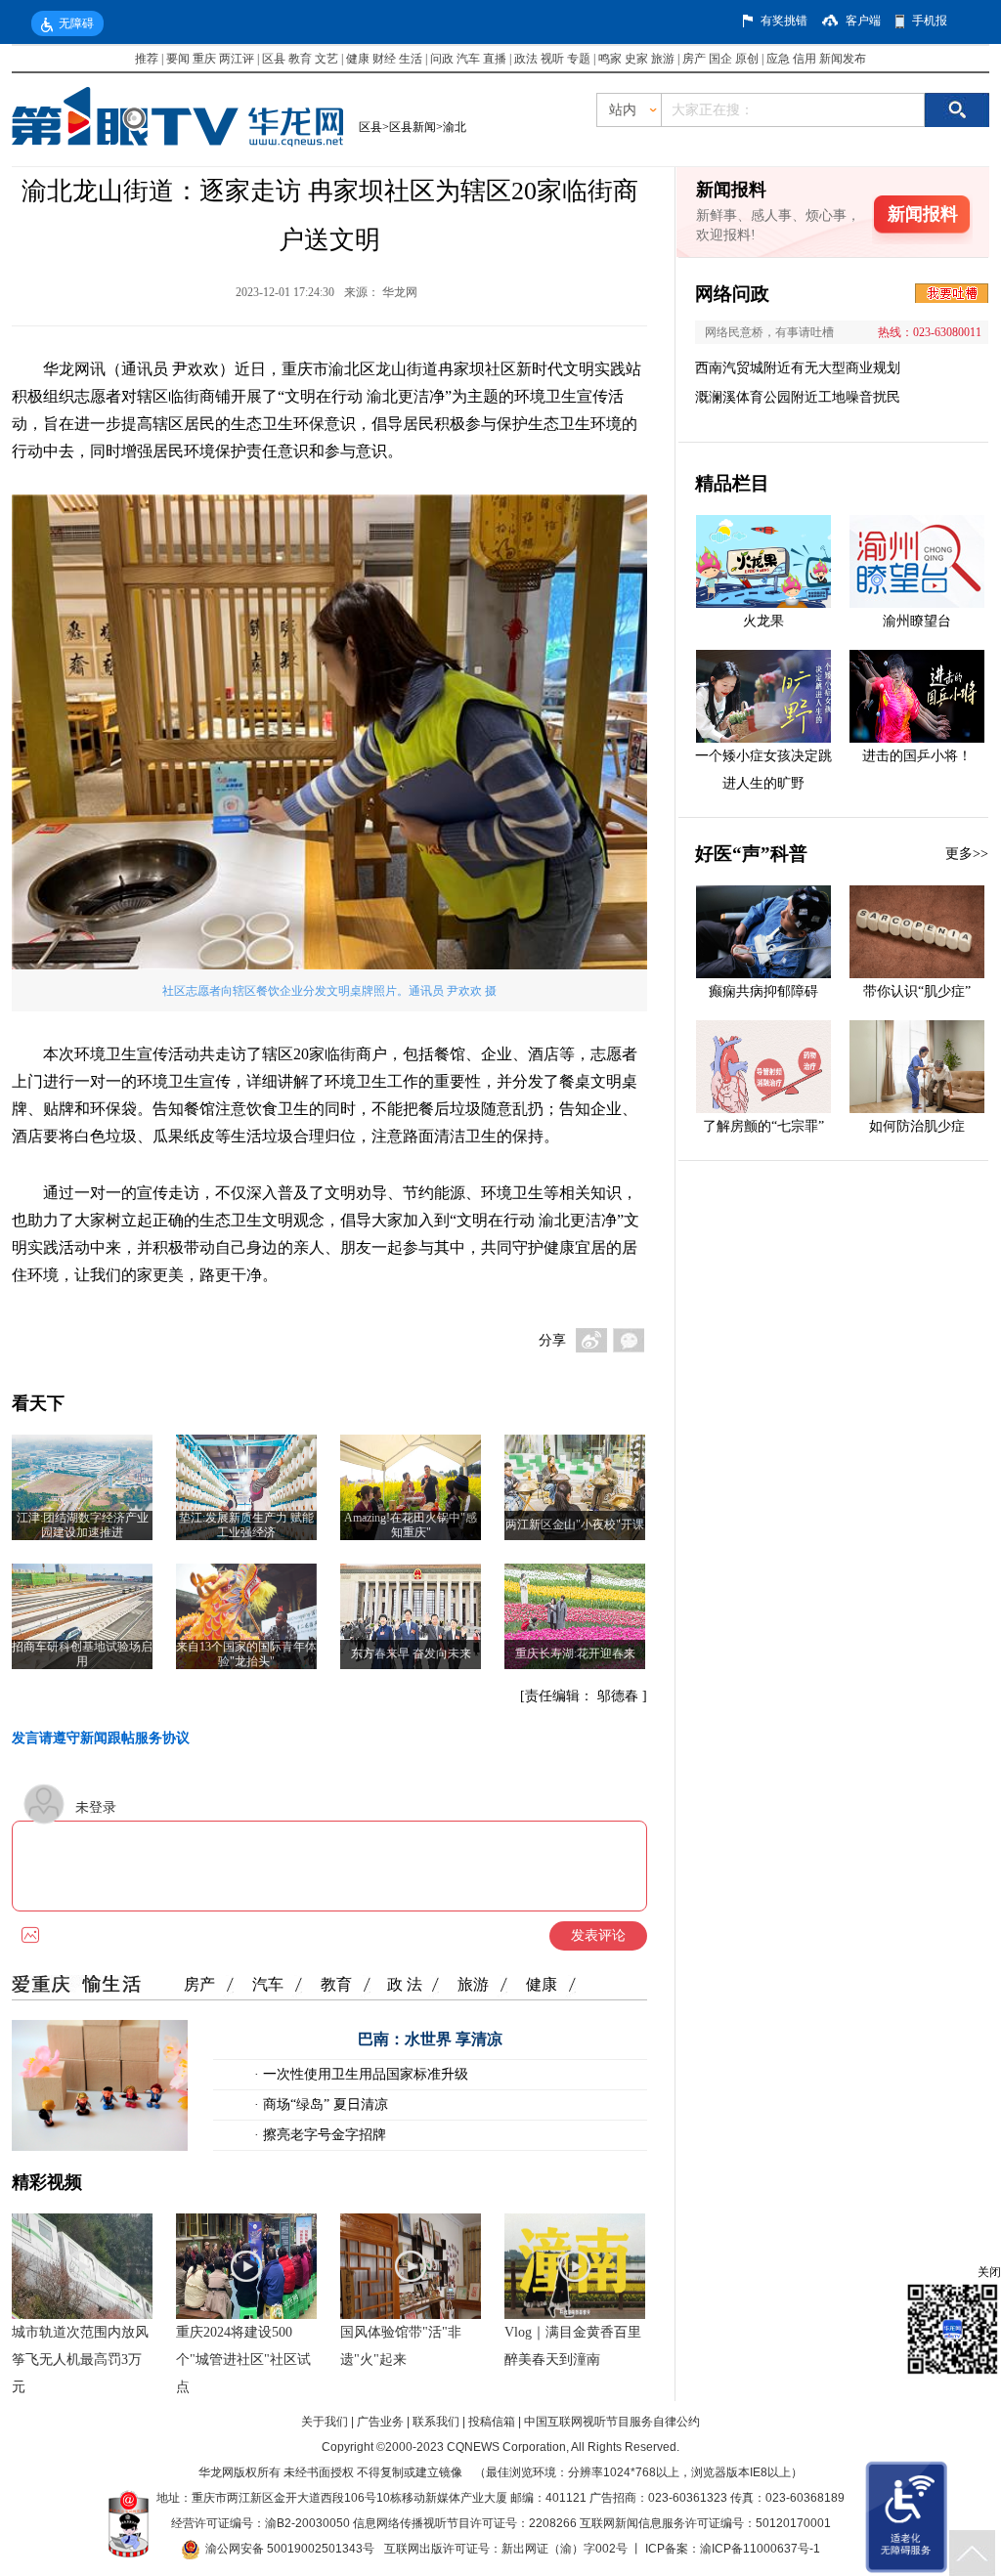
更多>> (967, 854)
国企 (720, 59)
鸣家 (610, 59)
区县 (274, 59)
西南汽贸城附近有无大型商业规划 (798, 368)
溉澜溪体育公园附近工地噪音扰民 (798, 397)
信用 (805, 59)
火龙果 (763, 621)
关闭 (989, 2272)
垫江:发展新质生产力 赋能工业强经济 (246, 1525)
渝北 (455, 127)
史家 (636, 59)
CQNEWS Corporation (506, 2447)
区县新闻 (413, 127)
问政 (443, 59)
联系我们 (436, 2422)
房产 (694, 59)
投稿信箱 (492, 2422)
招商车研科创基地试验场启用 (82, 1654)
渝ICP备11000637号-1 (760, 2549)
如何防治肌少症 (917, 1126)
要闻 (178, 59)
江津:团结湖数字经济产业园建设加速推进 (83, 1525)
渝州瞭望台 (917, 621)
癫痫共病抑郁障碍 (763, 991)
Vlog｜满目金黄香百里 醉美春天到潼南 (573, 2346)
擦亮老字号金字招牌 (323, 2135)
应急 (778, 59)
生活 (411, 59)
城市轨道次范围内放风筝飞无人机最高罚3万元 (80, 2360)
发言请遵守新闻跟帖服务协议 (101, 1738)
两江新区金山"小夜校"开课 (575, 1524)
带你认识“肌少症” (917, 991)
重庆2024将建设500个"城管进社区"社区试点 (243, 2360)
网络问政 (732, 294)
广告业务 (380, 2422)
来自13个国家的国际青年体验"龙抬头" (246, 1654)
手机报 (930, 21)
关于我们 (325, 2422)
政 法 (405, 1984)
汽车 (468, 59)
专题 (579, 59)
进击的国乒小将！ (917, 756)
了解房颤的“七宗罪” (763, 1126)
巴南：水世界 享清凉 (430, 2039)
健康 (358, 59)
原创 (747, 59)
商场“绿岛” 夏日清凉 (324, 2104)
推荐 (147, 59)
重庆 (204, 59)
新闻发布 (843, 59)
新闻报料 (923, 214)
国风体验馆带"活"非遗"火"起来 (401, 2346)
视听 (552, 59)
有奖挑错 (784, 21)
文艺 (326, 59)
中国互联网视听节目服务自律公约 (612, 2422)
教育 (300, 59)
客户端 (863, 21)
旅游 (663, 59)
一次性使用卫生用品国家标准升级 (364, 2074)
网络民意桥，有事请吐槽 (769, 332)
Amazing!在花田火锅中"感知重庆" (411, 1525)
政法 (526, 59)
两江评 (237, 59)
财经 (384, 59)
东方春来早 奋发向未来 (411, 1653)
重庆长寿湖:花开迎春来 (575, 1653)
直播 (495, 59)
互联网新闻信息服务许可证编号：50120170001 (705, 2523)
